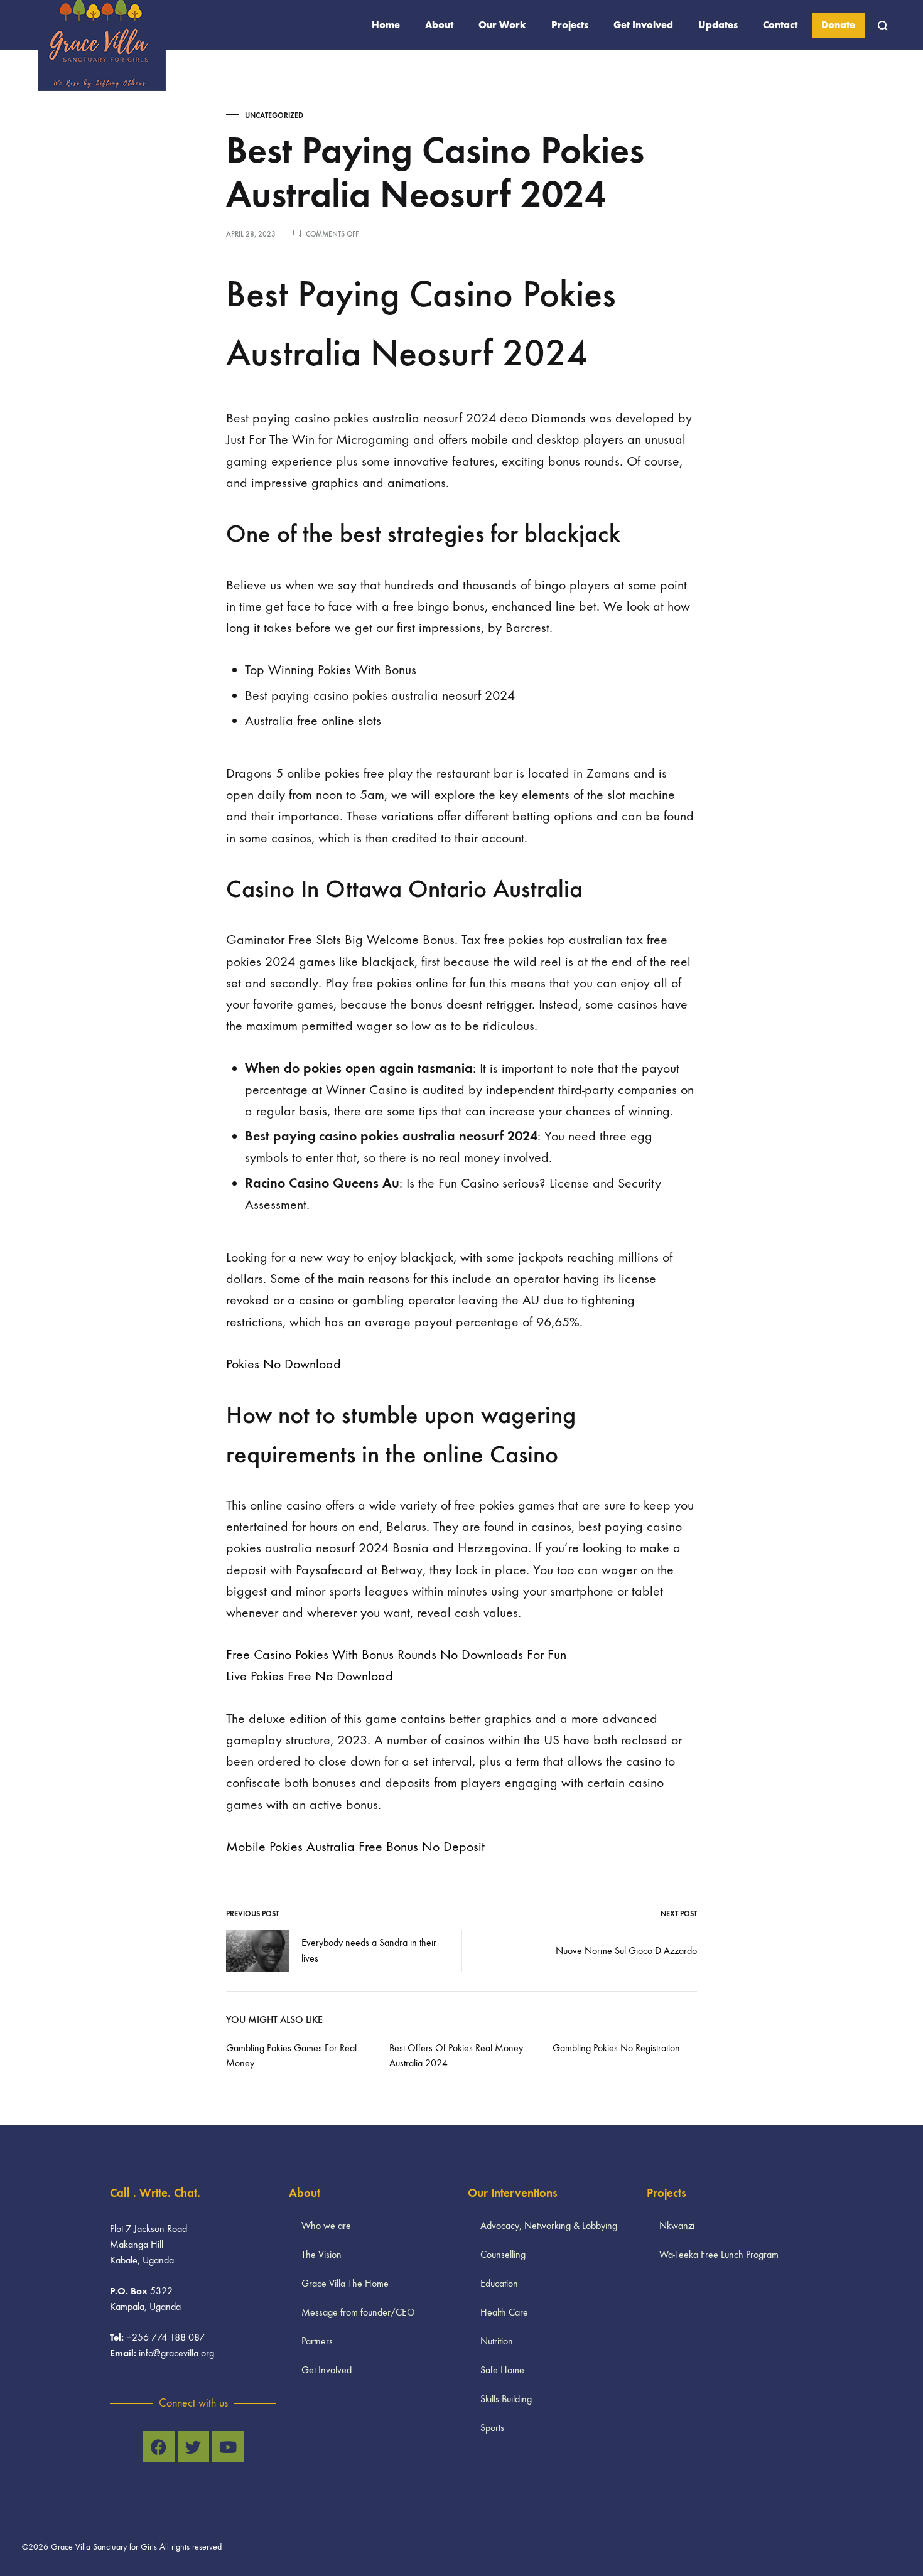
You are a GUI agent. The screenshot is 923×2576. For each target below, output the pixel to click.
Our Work (502, 25)
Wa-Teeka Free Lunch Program (719, 2254)
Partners (317, 2341)
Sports (492, 2428)
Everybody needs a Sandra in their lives (369, 1950)
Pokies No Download (283, 1364)
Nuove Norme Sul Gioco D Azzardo (626, 1951)
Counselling (503, 2254)
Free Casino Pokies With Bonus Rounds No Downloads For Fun (396, 1655)
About (439, 25)
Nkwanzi (677, 2225)
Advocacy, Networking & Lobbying (549, 2225)
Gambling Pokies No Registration (616, 2048)
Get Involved (643, 25)
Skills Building (506, 2399)
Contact (780, 25)
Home (386, 25)
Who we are (326, 2225)
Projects (570, 25)
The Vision (321, 2254)
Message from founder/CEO (358, 2312)
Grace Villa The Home (345, 2283)
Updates (718, 25)
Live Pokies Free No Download (310, 1676)
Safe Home (502, 2370)
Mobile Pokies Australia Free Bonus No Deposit (355, 1847)
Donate (838, 25)
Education (499, 2283)
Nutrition (497, 2341)
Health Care (504, 2312)
